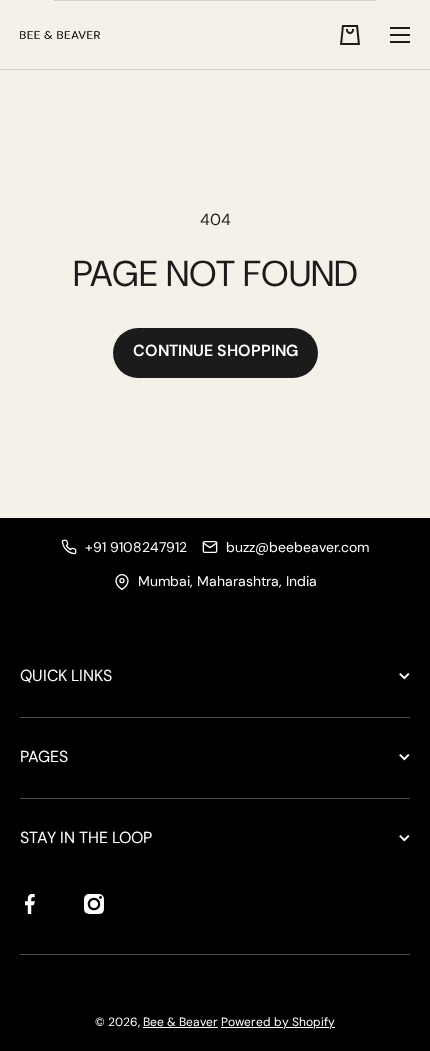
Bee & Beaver (180, 1022)
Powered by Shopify (278, 1022)
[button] (350, 35)
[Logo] (60, 35)
